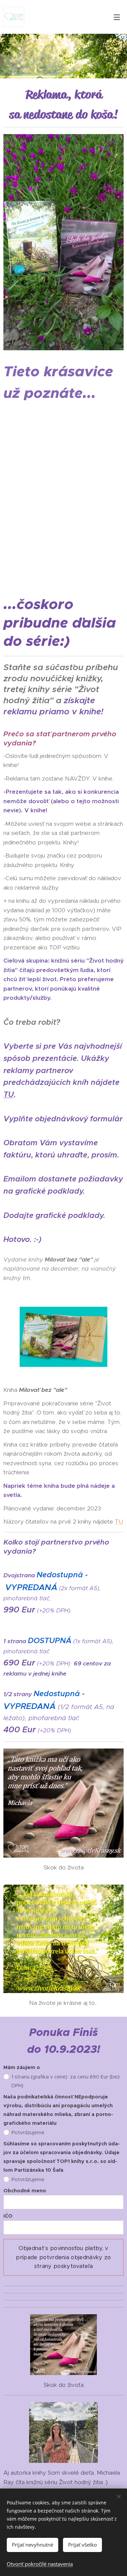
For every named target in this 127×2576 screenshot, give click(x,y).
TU (9, 1094)
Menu (117, 17)
